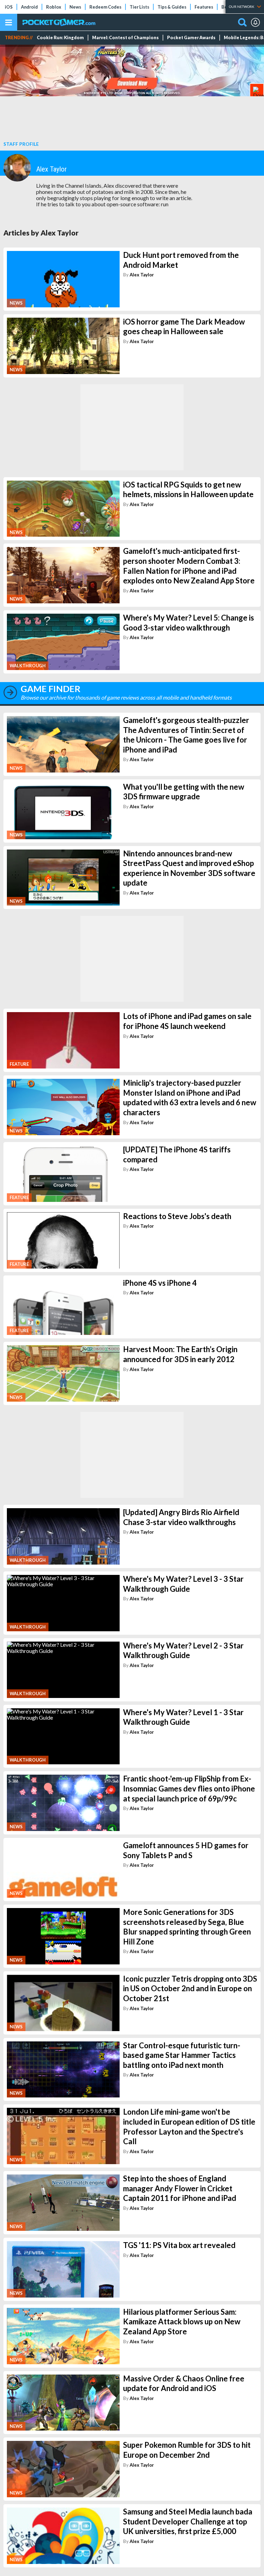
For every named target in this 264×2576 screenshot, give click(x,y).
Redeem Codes (105, 7)
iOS (9, 7)
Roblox (54, 7)
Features (204, 7)
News (75, 7)
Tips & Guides (172, 7)
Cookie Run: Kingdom (60, 38)
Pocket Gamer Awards (191, 38)
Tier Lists (139, 7)
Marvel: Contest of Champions (125, 38)
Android (29, 7)
